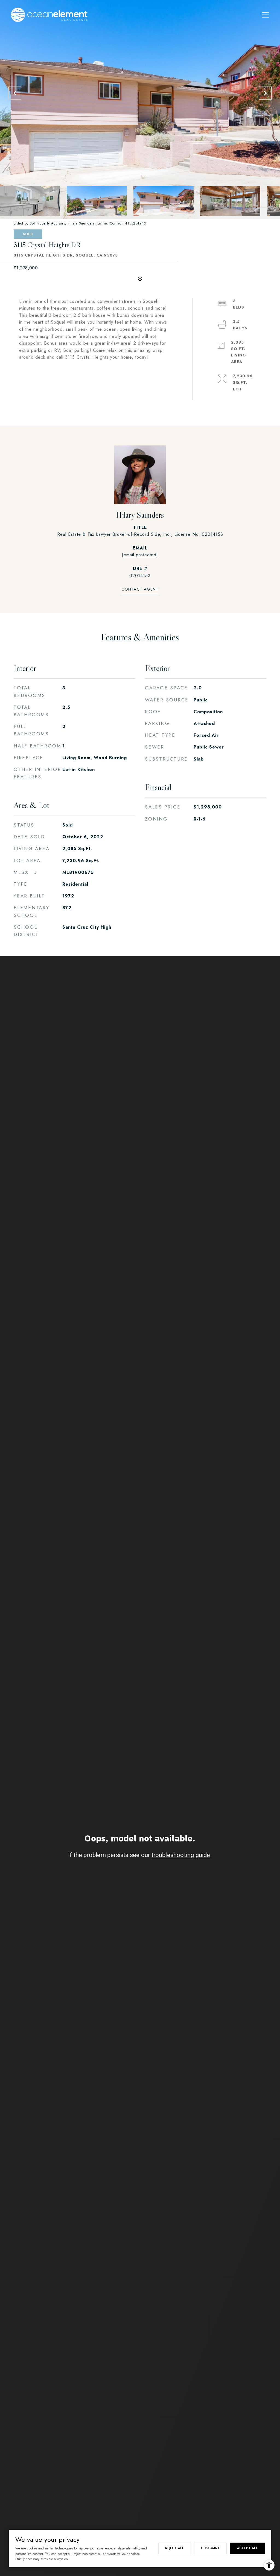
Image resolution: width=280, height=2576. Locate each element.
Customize (210, 2548)
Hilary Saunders (140, 515)
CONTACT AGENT (140, 590)
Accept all (247, 2548)
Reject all (175, 2548)
